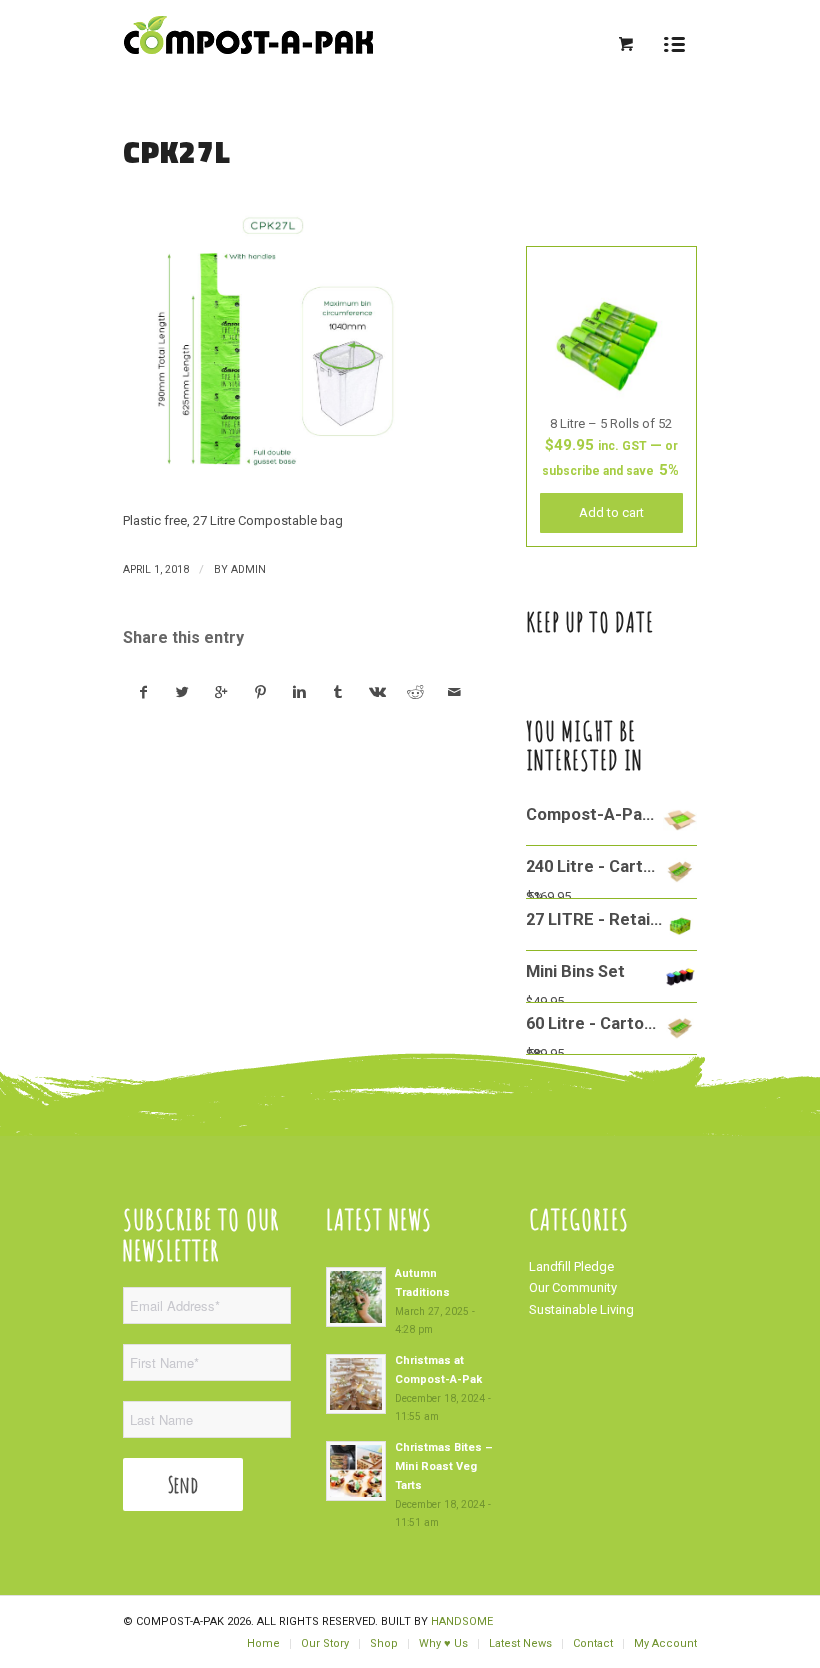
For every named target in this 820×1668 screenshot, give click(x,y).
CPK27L (177, 152)
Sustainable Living (581, 1309)
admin (248, 569)
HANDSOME (462, 1621)
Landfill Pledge (571, 1266)
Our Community (573, 1287)
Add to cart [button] (611, 512)
